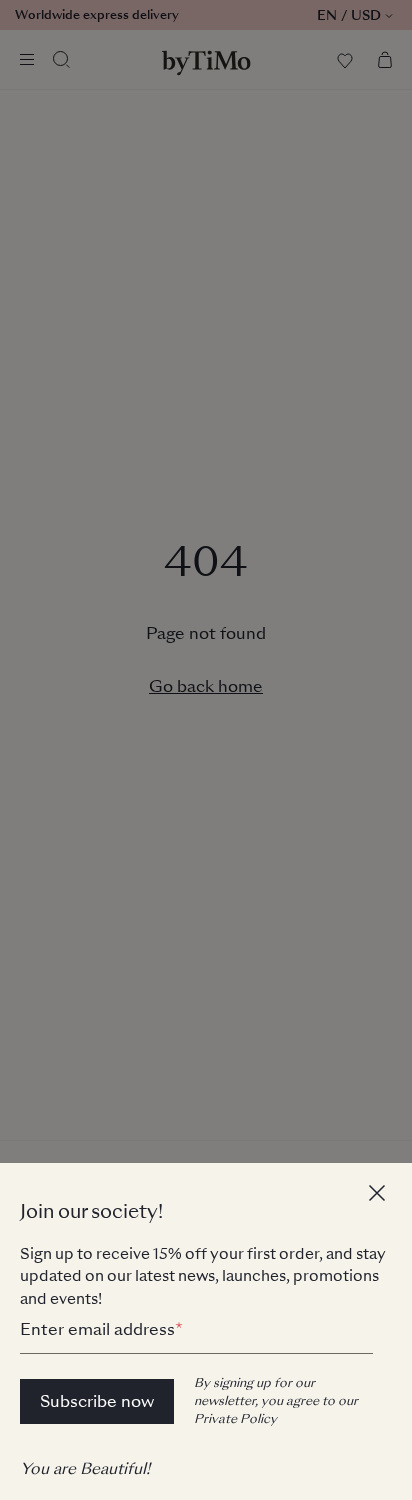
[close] (380, 1195)
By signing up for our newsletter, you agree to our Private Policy (276, 1401)
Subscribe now (97, 1401)
